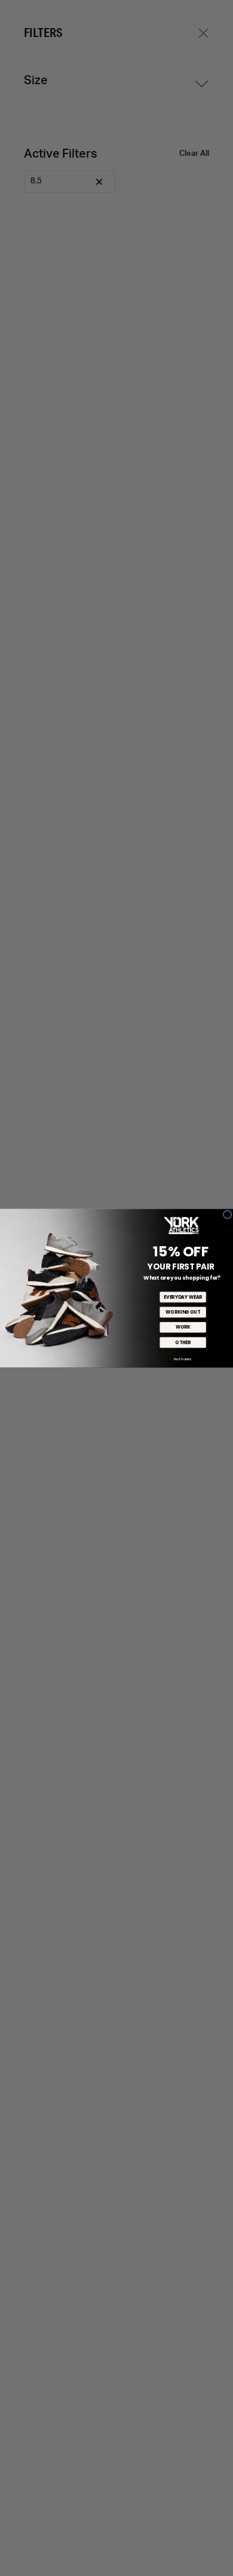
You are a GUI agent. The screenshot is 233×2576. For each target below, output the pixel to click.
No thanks (183, 1358)
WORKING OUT (183, 1312)
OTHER (183, 1342)
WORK (183, 1327)
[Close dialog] (227, 1214)
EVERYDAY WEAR (183, 1297)
